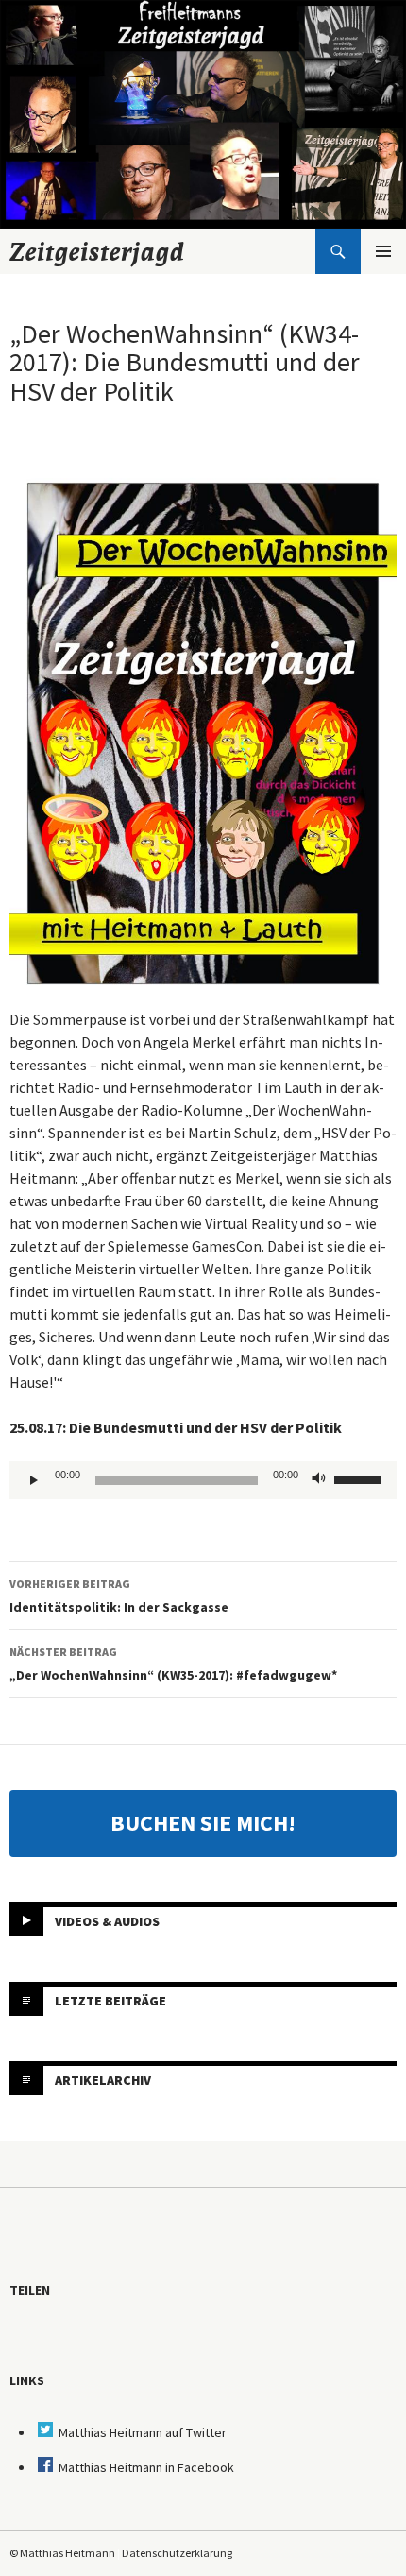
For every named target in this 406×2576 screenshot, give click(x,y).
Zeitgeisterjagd (97, 251)
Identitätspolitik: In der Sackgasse (119, 1596)
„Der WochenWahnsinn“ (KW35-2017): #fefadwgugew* (173, 1664)
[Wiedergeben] (34, 1480)
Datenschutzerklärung (177, 2553)
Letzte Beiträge (110, 2001)
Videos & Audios (107, 1921)
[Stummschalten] (319, 1480)
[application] (203, 1480)
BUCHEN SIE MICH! (203, 1823)
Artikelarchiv (103, 2080)
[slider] (361, 1478)
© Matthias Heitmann (62, 2553)
